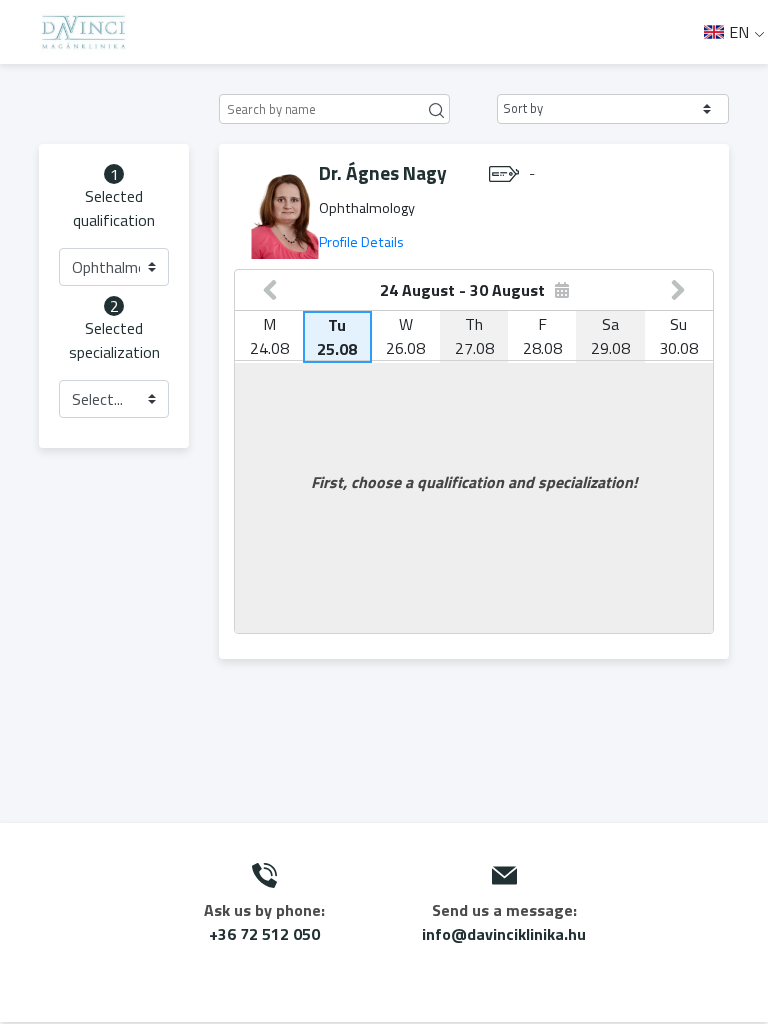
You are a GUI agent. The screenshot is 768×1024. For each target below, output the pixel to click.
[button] (613, 109)
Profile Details (361, 242)
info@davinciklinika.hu (504, 934)
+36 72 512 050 (264, 934)
